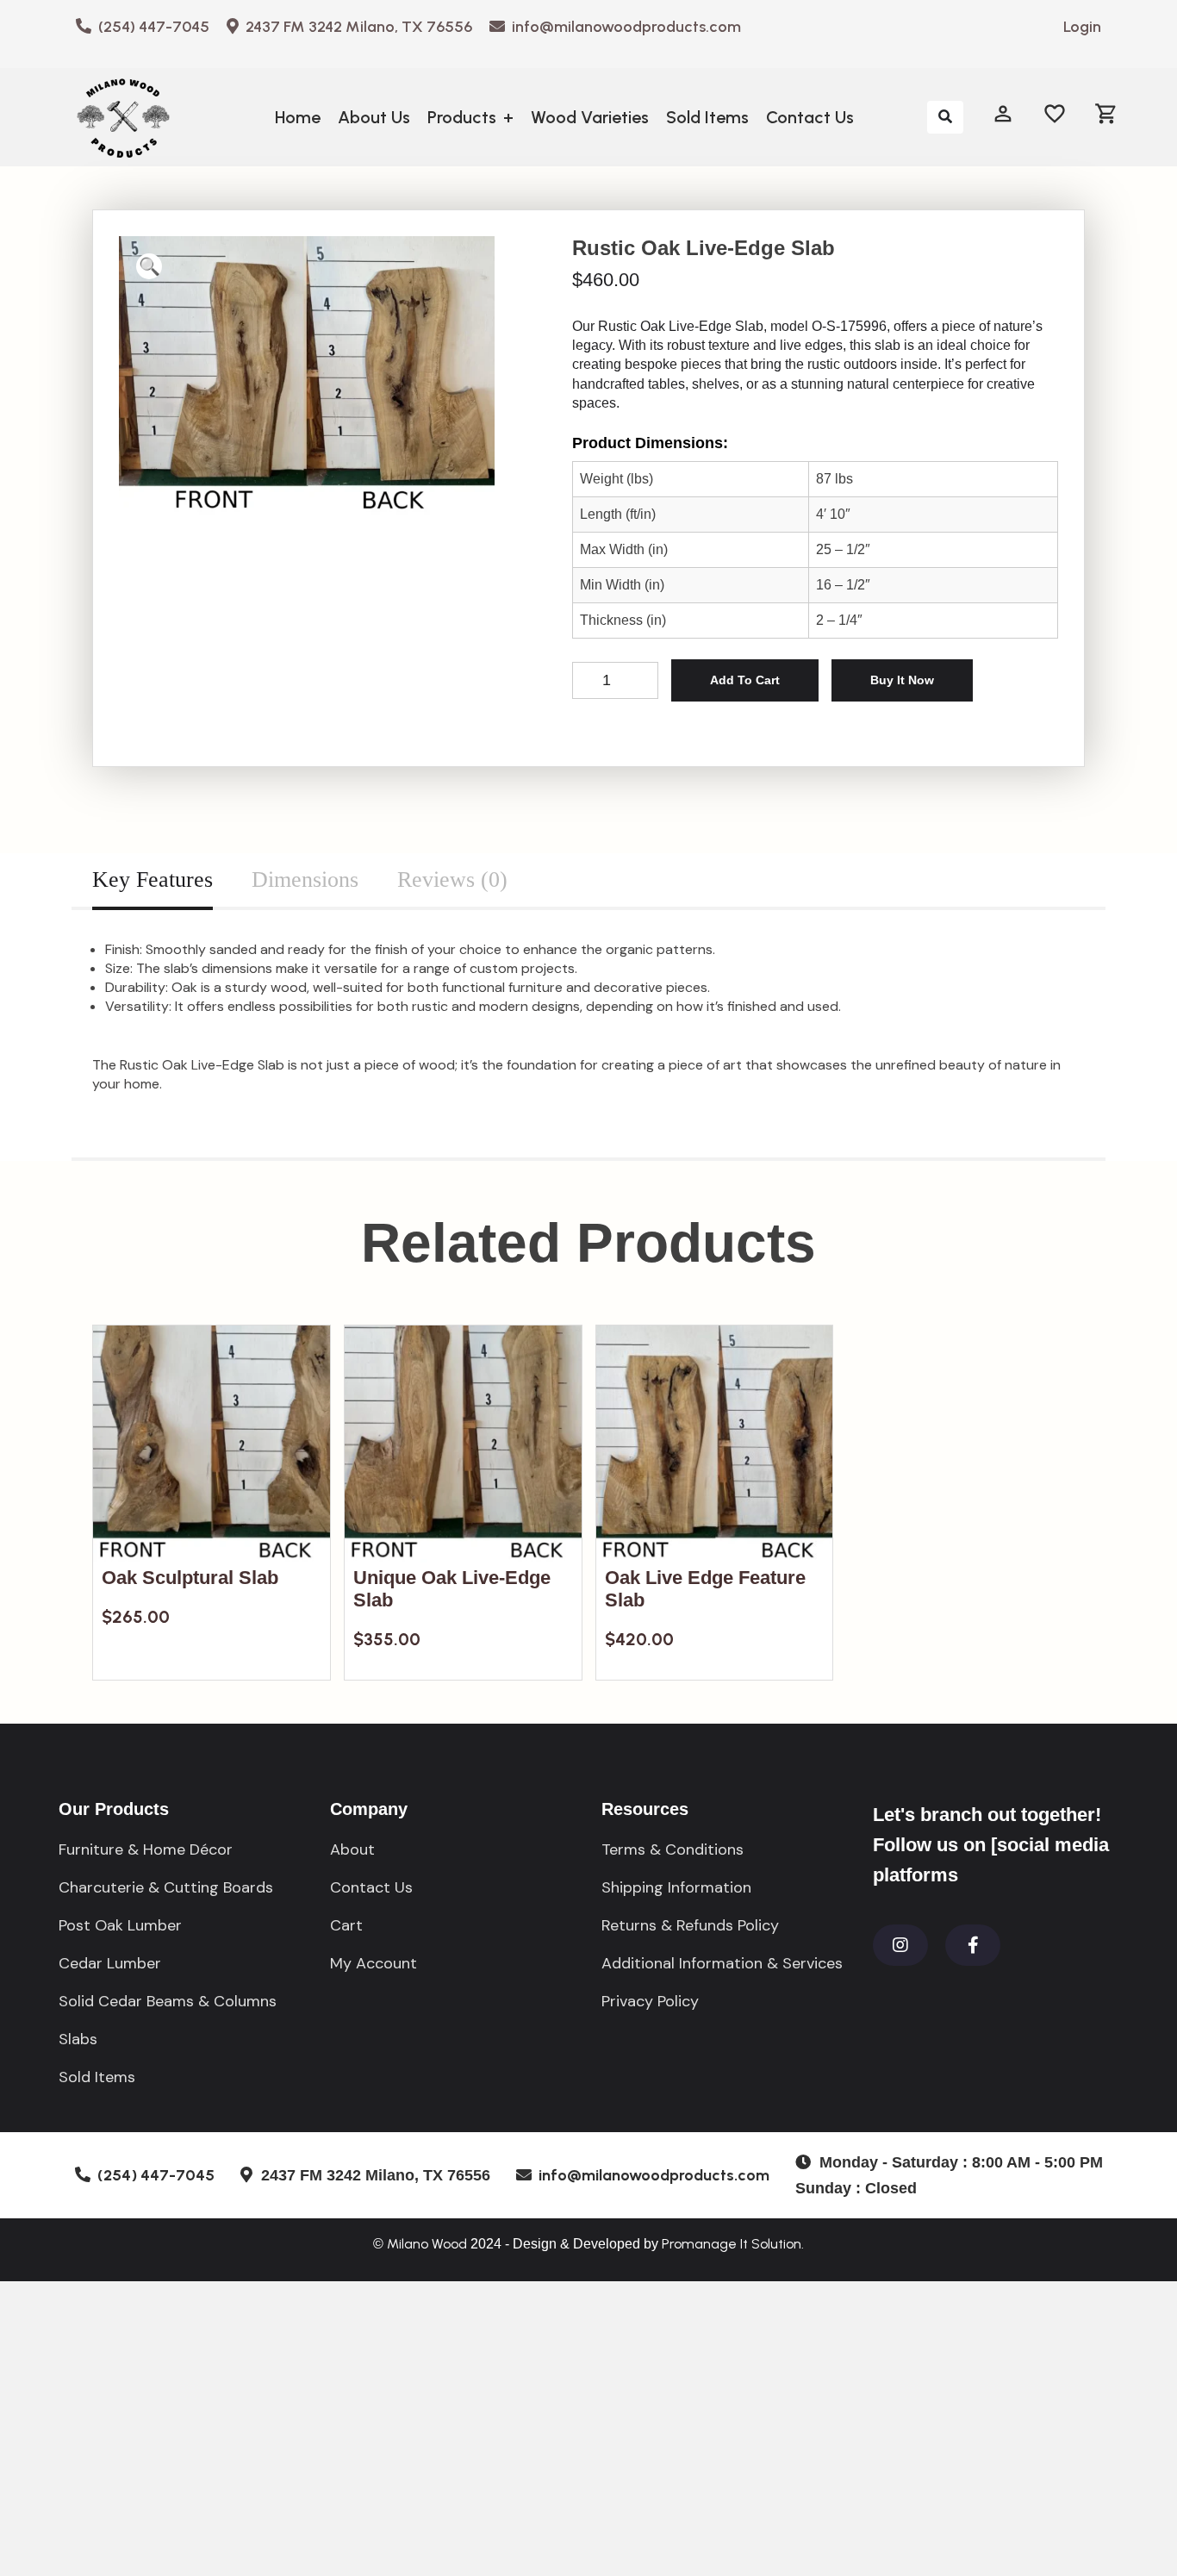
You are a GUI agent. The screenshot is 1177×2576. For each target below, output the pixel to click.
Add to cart (745, 680)
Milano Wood (427, 2244)
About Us (374, 117)
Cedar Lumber (110, 1963)
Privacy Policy (650, 2001)
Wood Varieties (590, 117)
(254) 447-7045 (150, 27)
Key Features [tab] (153, 879)
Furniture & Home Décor (146, 1849)
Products (470, 117)
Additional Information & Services (722, 1963)
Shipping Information (676, 1887)
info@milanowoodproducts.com (623, 27)
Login (1082, 27)
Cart (346, 1925)
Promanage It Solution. (733, 2244)
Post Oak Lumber (120, 1925)
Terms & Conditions (673, 1849)
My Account (374, 1963)
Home (298, 117)
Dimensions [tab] (305, 879)
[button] (149, 266)
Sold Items (707, 117)
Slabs (78, 2039)
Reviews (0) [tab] (452, 879)
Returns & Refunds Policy (690, 1925)
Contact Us (810, 117)
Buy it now (902, 680)
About (352, 1849)
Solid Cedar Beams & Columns (168, 2001)
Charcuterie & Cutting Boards (166, 1887)
